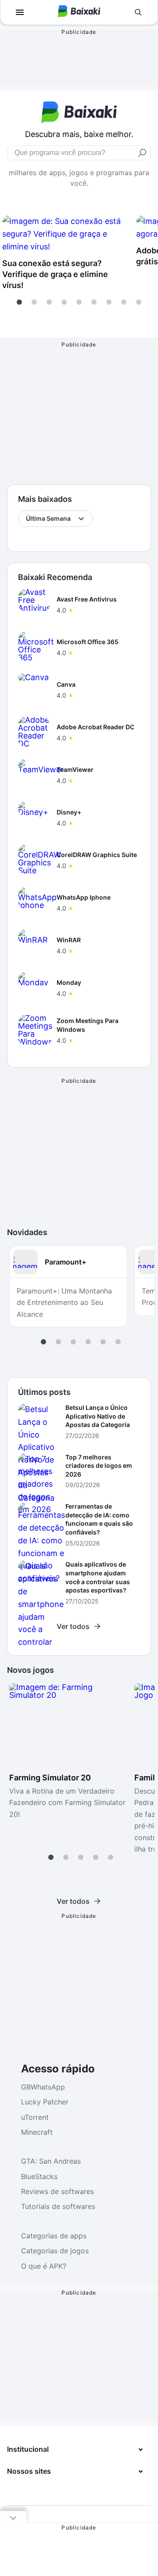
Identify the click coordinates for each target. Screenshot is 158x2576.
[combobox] (27, 519)
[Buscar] (138, 12)
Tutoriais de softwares (58, 2206)
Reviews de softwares (57, 2191)
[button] (19, 302)
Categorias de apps (54, 2236)
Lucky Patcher (45, 2102)
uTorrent (35, 2117)
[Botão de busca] (142, 153)
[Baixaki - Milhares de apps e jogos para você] (79, 15)
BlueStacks (39, 2176)
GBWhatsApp (43, 2087)
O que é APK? (44, 2266)
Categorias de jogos (55, 2251)
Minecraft (37, 2132)
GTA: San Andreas (51, 2161)
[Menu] (20, 12)
